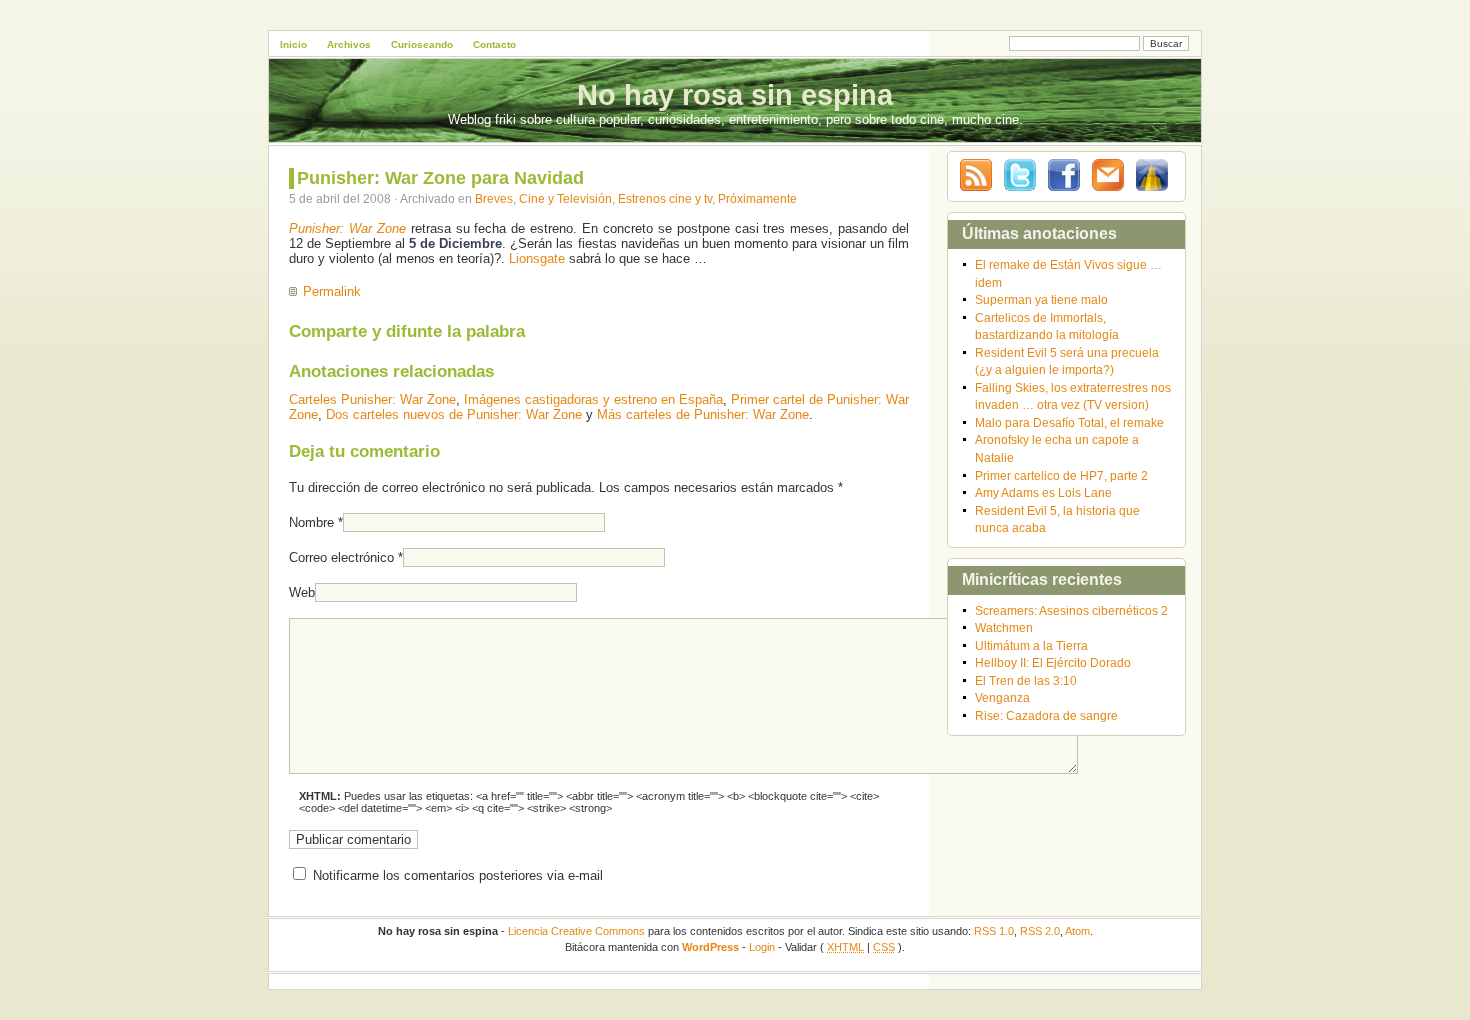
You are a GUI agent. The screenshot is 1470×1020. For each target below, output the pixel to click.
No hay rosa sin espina (735, 95)
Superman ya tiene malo (1041, 299)
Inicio (293, 44)
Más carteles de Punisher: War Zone (703, 414)
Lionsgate (537, 258)
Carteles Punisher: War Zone (372, 399)
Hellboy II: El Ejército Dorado (1053, 662)
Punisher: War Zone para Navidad (440, 178)
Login (762, 947)
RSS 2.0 (1040, 931)
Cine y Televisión (565, 198)
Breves (494, 198)
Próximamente (757, 198)
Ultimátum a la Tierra (1031, 645)
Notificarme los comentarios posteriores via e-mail (458, 875)
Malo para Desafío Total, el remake (1069, 422)
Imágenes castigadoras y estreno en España (593, 399)
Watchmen (1004, 627)
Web (302, 592)
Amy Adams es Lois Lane (1043, 492)
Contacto (494, 44)
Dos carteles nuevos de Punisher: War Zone (454, 414)
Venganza (1002, 697)
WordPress (710, 947)
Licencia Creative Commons (576, 931)
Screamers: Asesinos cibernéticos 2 (1071, 610)
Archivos (349, 44)
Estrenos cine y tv (665, 198)
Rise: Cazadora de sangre (1046, 715)
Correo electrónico (341, 557)
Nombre (311, 522)
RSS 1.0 (994, 931)
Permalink (332, 291)
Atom (1077, 931)
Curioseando (422, 44)
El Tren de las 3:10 (1026, 680)
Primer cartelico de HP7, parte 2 (1061, 475)
